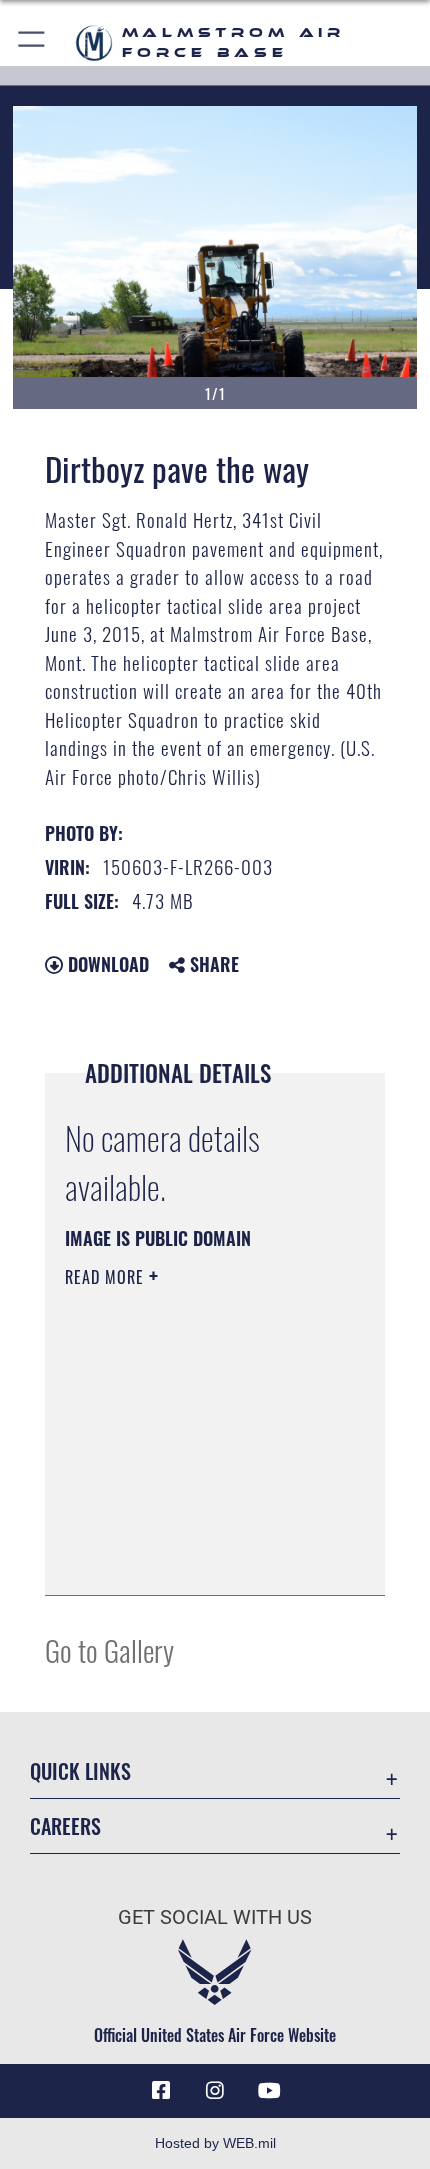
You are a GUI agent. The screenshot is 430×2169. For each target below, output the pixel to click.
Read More (107, 1277)
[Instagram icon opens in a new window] (215, 2091)
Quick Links (80, 1771)
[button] (32, 42)
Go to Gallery (109, 1649)
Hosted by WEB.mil (215, 2143)
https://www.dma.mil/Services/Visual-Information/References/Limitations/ (186, 1530)
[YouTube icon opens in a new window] (269, 2091)
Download (106, 964)
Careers (65, 1826)
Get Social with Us (215, 1917)
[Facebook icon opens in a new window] (161, 2091)
